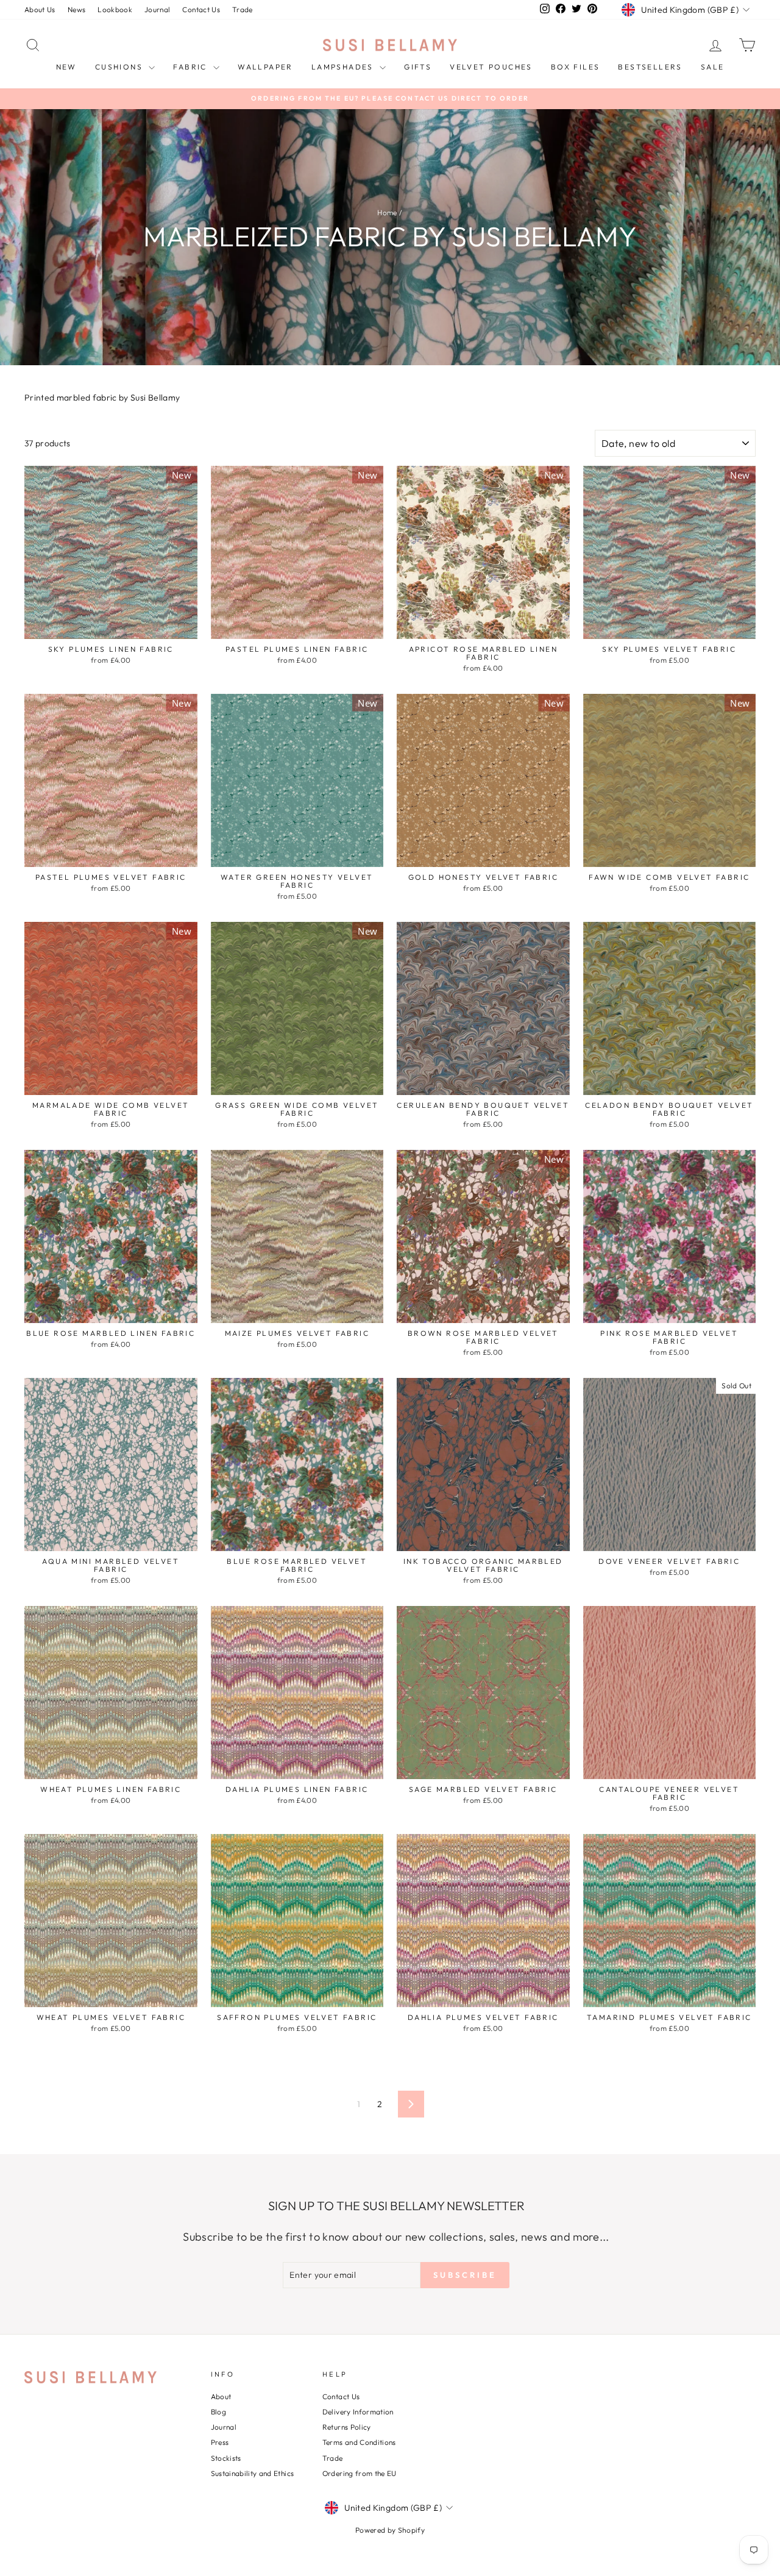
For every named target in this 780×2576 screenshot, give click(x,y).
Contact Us (201, 9)
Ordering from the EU (360, 2473)
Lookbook (115, 9)
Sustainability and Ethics (253, 2473)
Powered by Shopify (390, 2530)
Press (220, 2442)
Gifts (418, 67)
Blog (218, 2412)
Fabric (192, 67)
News (76, 9)
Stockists (226, 2458)
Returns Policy (347, 2427)
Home (387, 212)
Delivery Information (358, 2412)
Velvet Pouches (491, 67)
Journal (157, 9)
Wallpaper (265, 67)
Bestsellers (650, 67)
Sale (713, 67)
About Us (40, 9)
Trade (243, 9)
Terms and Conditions (359, 2442)
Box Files (576, 67)
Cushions (121, 67)
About (221, 2396)
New (66, 67)
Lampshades (344, 67)
